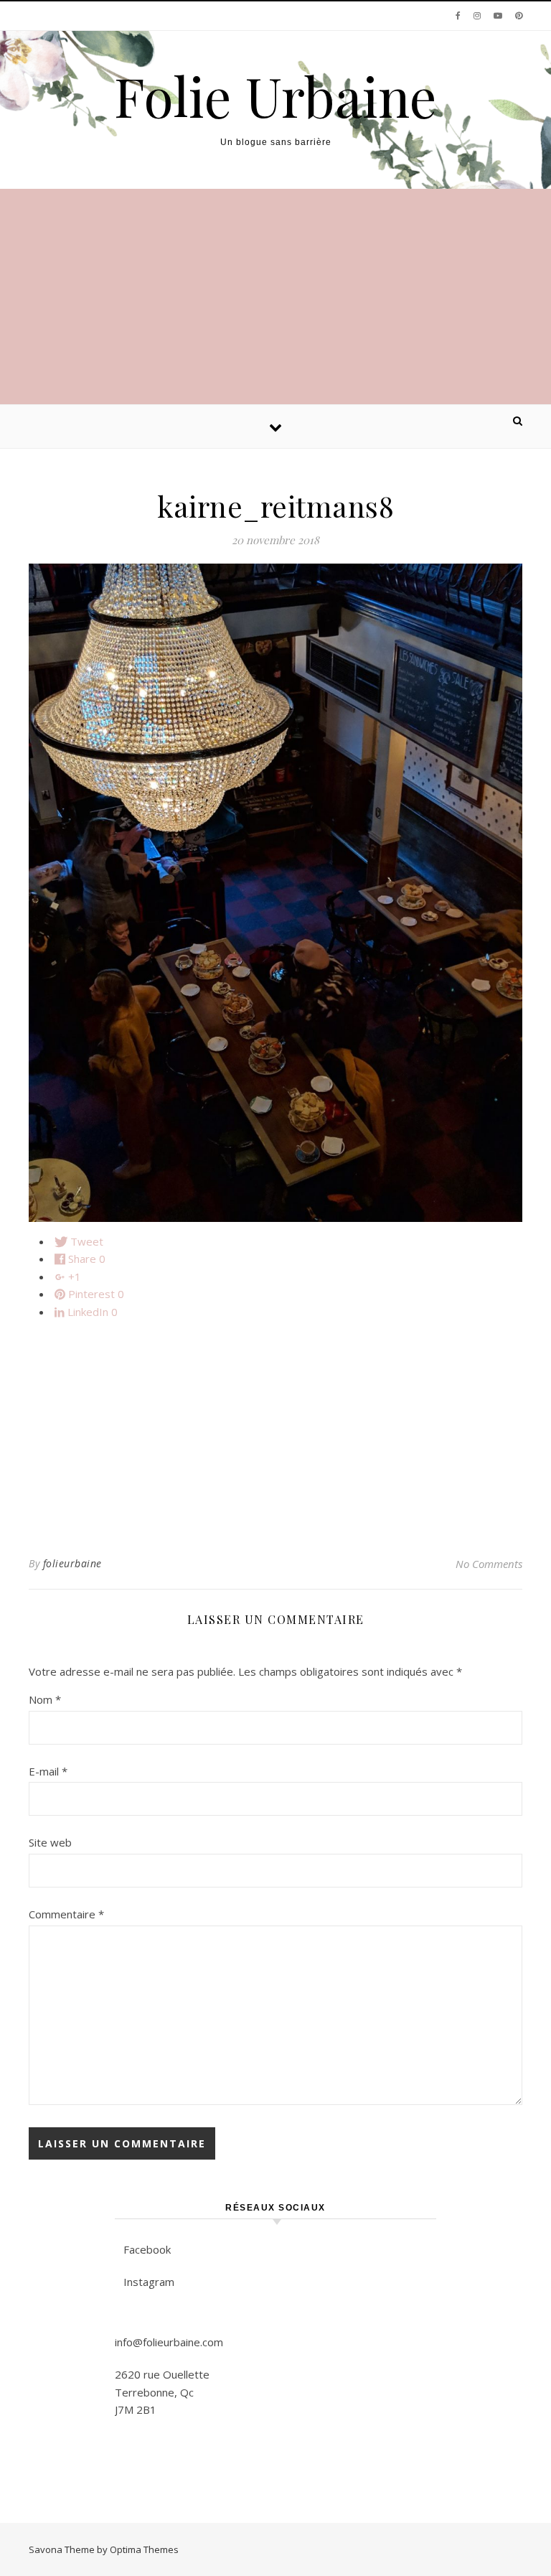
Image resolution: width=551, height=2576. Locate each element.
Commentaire (66, 1914)
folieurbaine (72, 1563)
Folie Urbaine (275, 96)
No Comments (489, 1564)
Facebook (147, 2249)
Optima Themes (144, 2549)
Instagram (149, 2282)
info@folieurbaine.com (169, 2342)
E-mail (48, 1771)
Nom (45, 1699)
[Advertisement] (275, 297)
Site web (50, 1842)
